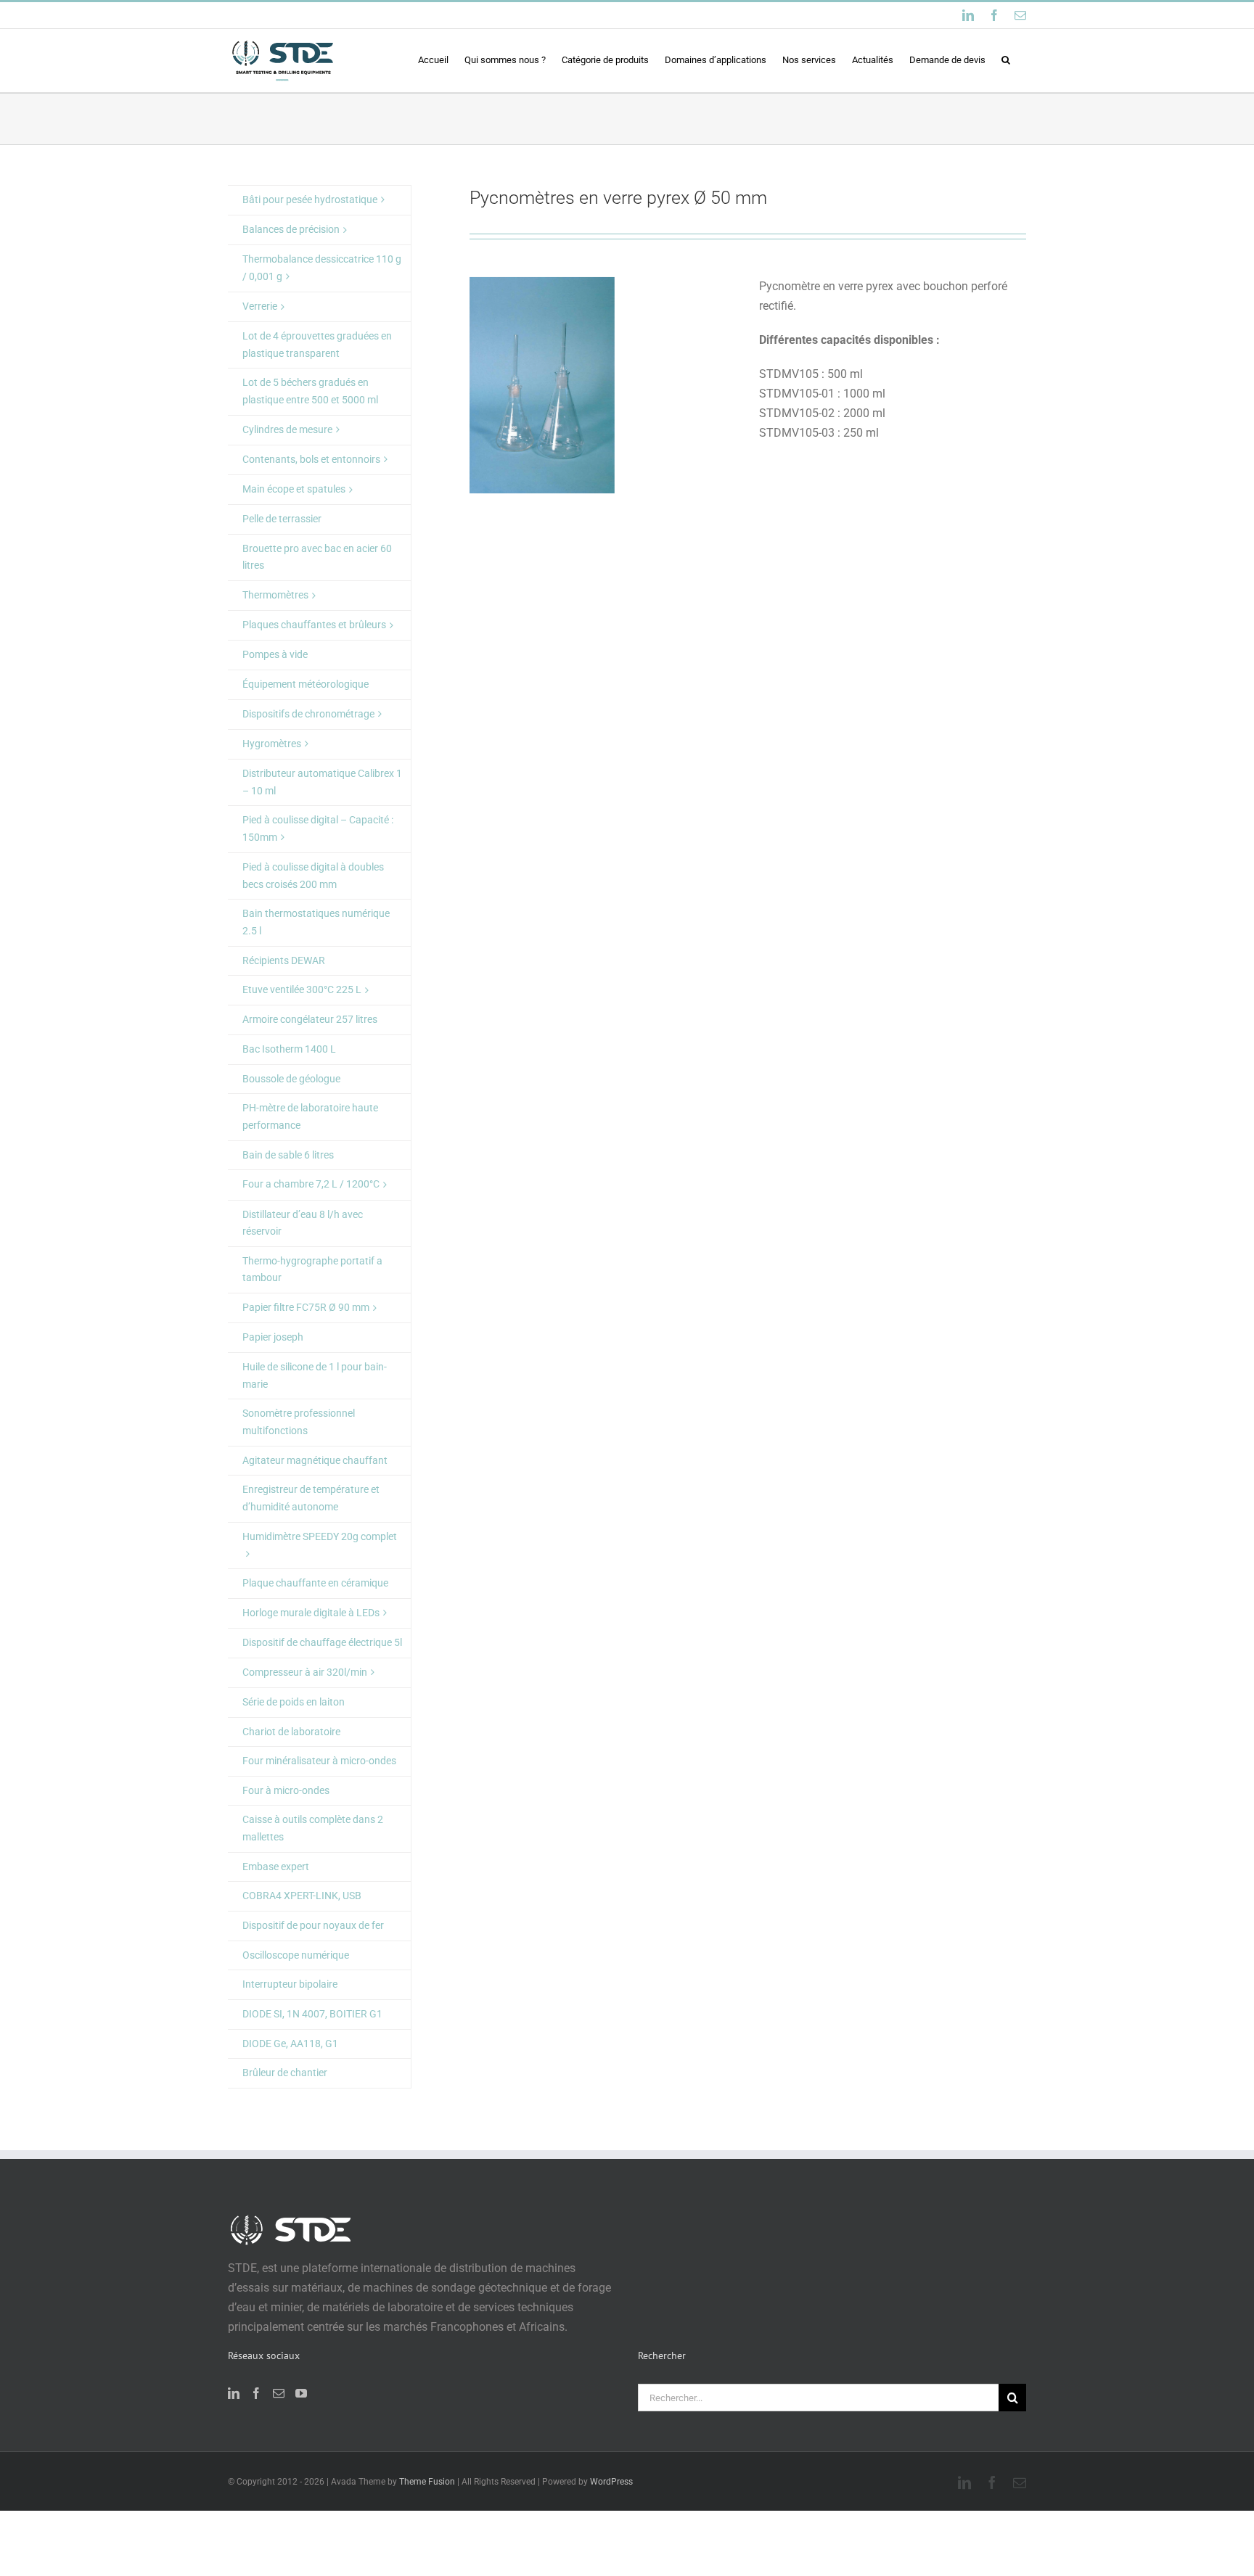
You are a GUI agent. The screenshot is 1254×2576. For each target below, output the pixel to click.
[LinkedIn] (234, 2393)
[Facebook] (256, 2393)
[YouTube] (301, 2393)
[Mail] (279, 2393)
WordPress (611, 2482)
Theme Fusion (427, 2482)
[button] (1006, 59)
